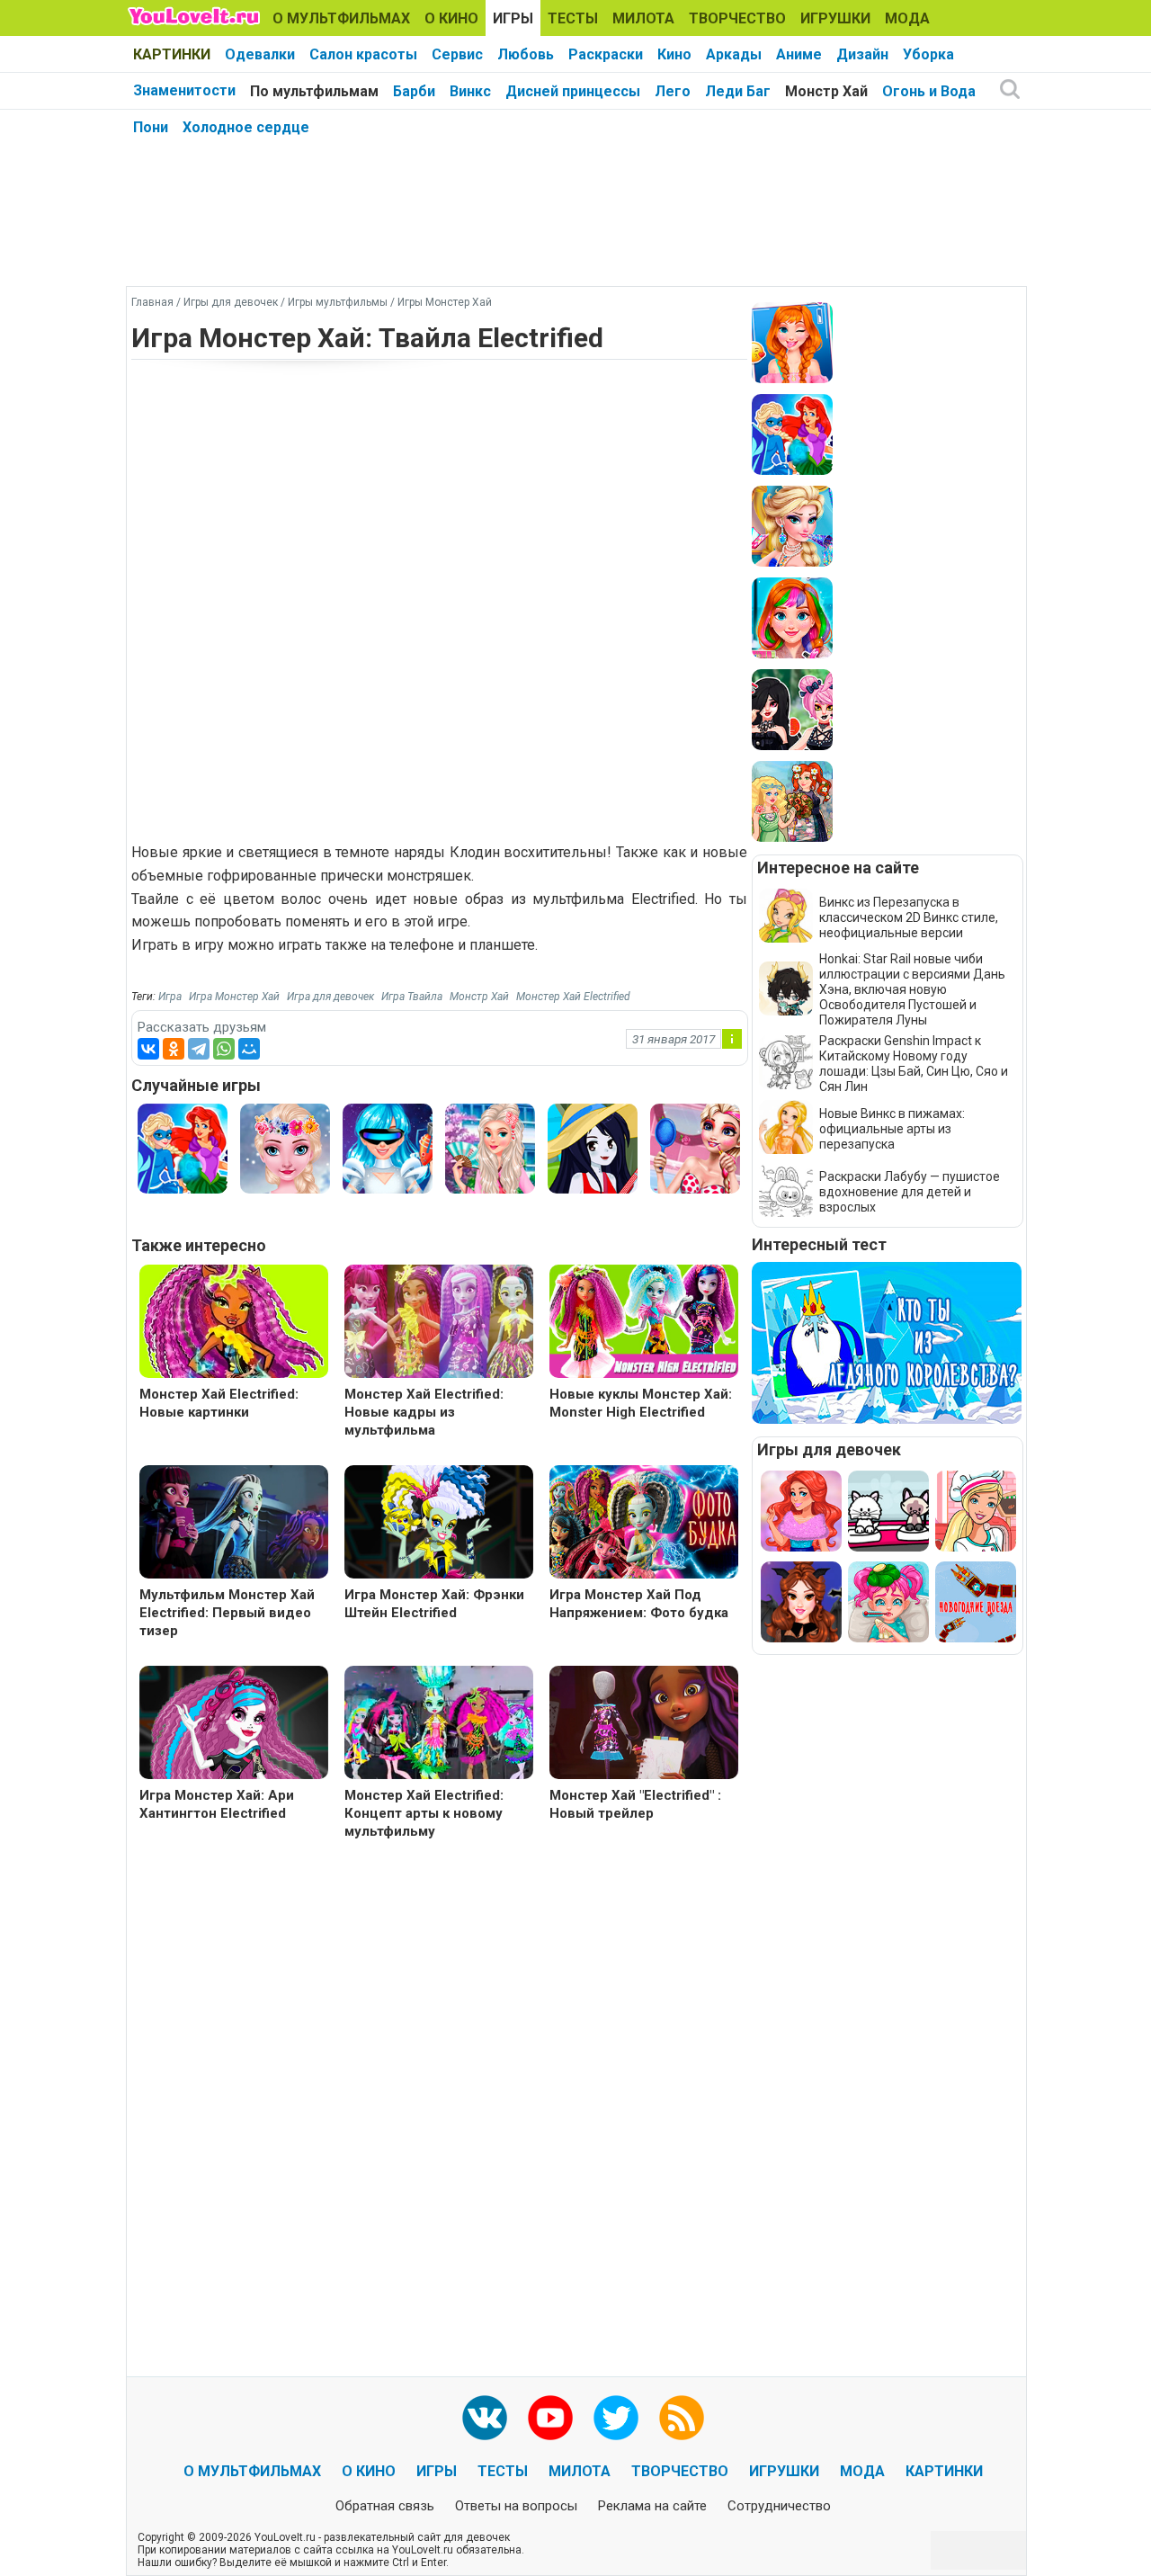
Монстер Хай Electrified (573, 997)
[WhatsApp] (224, 1049)
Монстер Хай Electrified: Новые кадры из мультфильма (424, 1412)
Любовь (526, 54)
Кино (674, 54)
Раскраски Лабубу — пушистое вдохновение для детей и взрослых (910, 1192)
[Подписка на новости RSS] (682, 2418)
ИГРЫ (513, 18)
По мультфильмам (314, 91)
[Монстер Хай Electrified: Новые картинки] (234, 1324)
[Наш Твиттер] (616, 2418)
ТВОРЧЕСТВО (737, 18)
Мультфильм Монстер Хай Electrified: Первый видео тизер (227, 1613)
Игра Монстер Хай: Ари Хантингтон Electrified (217, 1804)
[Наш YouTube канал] (550, 2418)
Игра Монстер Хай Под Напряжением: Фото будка (639, 1604)
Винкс (470, 91)
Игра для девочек (330, 997)
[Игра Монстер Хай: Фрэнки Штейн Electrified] (439, 1524)
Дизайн (862, 54)
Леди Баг (738, 91)
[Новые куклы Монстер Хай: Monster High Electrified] (644, 1324)
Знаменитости (184, 90)
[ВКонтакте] (148, 1049)
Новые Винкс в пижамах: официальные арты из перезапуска (892, 1129)
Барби (414, 91)
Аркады (734, 54)
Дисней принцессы (573, 91)
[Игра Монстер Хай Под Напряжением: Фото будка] (644, 1524)
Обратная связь (385, 2506)
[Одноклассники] (174, 1049)
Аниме (799, 54)
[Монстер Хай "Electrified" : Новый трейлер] (644, 1725)
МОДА (907, 18)
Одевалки (260, 54)
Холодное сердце (246, 127)
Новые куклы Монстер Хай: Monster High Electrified (641, 1403)
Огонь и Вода (929, 91)
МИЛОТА (643, 18)
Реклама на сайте (652, 2506)
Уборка (928, 54)
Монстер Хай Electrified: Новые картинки (219, 1403)
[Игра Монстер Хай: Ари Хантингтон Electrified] (234, 1725)
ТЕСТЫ (573, 18)
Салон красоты (363, 54)
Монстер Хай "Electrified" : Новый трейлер (635, 1804)
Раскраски (606, 54)
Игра (170, 997)
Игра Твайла (412, 997)
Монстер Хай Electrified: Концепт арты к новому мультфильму (424, 1813)
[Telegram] (199, 1049)
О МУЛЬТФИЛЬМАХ (341, 18)
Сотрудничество (779, 2506)
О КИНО (451, 18)
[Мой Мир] (249, 1049)
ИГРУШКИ (835, 18)
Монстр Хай (826, 91)
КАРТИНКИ (172, 54)
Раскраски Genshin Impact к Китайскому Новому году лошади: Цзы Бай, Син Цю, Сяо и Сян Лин (914, 1064)
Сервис (457, 54)
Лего (673, 91)
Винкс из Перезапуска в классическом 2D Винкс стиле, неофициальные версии (909, 917)
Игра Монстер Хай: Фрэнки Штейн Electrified (434, 1604)
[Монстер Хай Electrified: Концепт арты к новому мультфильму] (439, 1725)
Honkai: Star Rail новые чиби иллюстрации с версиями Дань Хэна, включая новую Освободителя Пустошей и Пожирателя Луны (912, 989)
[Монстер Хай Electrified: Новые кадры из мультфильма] (439, 1324)
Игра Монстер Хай (234, 997)
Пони (151, 127)
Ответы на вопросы (516, 2506)
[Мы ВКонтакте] (485, 2418)
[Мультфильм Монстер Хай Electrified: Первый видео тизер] (234, 1524)
